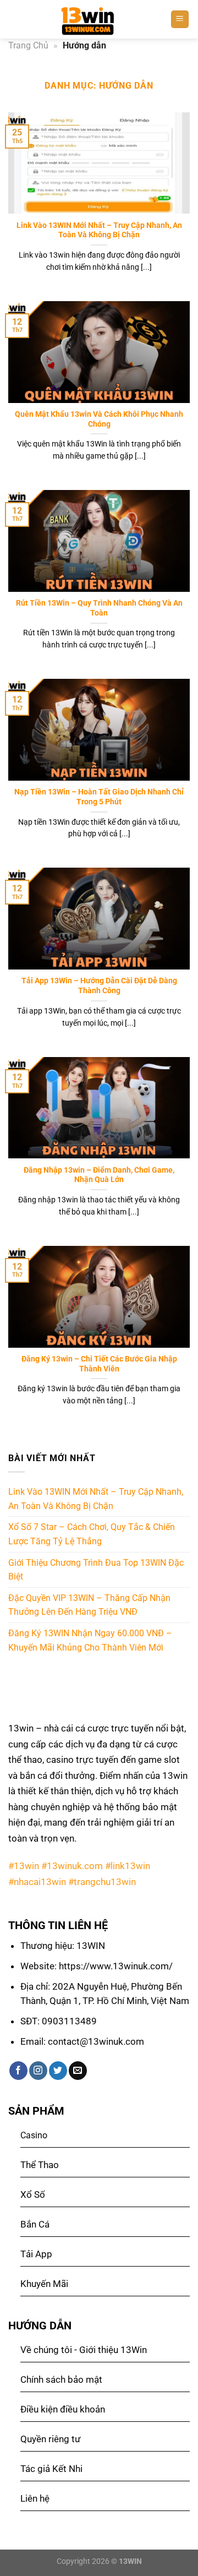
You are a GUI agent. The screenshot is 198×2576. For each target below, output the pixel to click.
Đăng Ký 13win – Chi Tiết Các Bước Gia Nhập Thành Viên (99, 1364)
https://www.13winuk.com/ (116, 1966)
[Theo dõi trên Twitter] (58, 2071)
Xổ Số (33, 2194)
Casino (34, 2135)
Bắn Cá (35, 2224)
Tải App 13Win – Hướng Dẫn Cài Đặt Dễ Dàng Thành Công (99, 985)
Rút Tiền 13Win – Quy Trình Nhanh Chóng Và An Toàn (99, 608)
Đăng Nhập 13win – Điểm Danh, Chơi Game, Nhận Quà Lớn (99, 1175)
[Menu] (180, 20)
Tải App (36, 2254)
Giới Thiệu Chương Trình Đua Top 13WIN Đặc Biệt (96, 1570)
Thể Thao (40, 2165)
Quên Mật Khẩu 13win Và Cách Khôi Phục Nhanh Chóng (99, 419)
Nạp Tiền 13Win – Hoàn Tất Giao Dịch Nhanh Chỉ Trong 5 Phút (99, 797)
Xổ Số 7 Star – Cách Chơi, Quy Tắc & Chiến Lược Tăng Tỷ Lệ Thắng (92, 1534)
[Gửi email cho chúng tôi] (78, 2071)
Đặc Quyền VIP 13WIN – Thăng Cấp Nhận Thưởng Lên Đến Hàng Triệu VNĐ (89, 1605)
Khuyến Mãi (44, 2284)
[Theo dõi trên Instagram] (38, 2071)
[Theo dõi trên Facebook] (18, 2071)
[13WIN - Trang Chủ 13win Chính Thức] (89, 19)
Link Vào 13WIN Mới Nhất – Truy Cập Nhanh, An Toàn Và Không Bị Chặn (99, 230)
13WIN (130, 2561)
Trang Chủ (28, 45)
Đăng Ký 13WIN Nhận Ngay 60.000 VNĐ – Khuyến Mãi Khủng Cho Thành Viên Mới (90, 1640)
